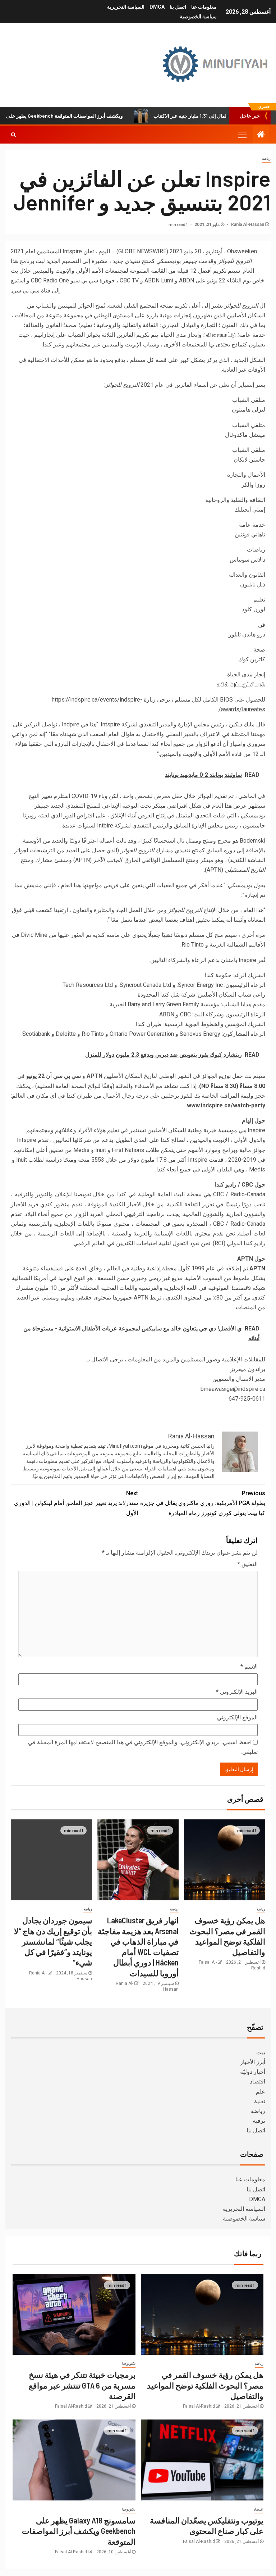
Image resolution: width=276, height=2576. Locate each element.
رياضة (266, 158)
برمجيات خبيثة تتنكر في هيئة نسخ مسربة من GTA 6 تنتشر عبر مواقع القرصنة (82, 2385)
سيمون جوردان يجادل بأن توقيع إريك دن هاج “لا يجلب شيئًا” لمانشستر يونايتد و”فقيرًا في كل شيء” (53, 1941)
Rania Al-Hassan (247, 225)
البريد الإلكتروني (237, 1692)
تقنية (260, 2101)
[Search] (13, 135)
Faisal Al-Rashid (199, 2406)
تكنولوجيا (129, 2364)
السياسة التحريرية (126, 7)
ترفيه (259, 2121)
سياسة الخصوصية (198, 17)
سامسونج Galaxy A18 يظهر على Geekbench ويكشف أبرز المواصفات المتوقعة (79, 2531)
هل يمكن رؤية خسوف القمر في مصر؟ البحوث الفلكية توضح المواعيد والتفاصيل (205, 2385)
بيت (261, 2052)
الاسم (249, 1667)
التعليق (248, 1564)
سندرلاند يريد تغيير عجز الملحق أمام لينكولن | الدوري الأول (76, 1503)
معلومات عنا (204, 7)
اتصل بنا (178, 7)
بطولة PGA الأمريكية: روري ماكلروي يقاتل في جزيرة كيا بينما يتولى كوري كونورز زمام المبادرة (203, 1503)
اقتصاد (257, 2081)
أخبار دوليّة (253, 2072)
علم (261, 2092)
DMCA (157, 7)
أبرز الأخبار (253, 2062)
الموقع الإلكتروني (237, 1717)
